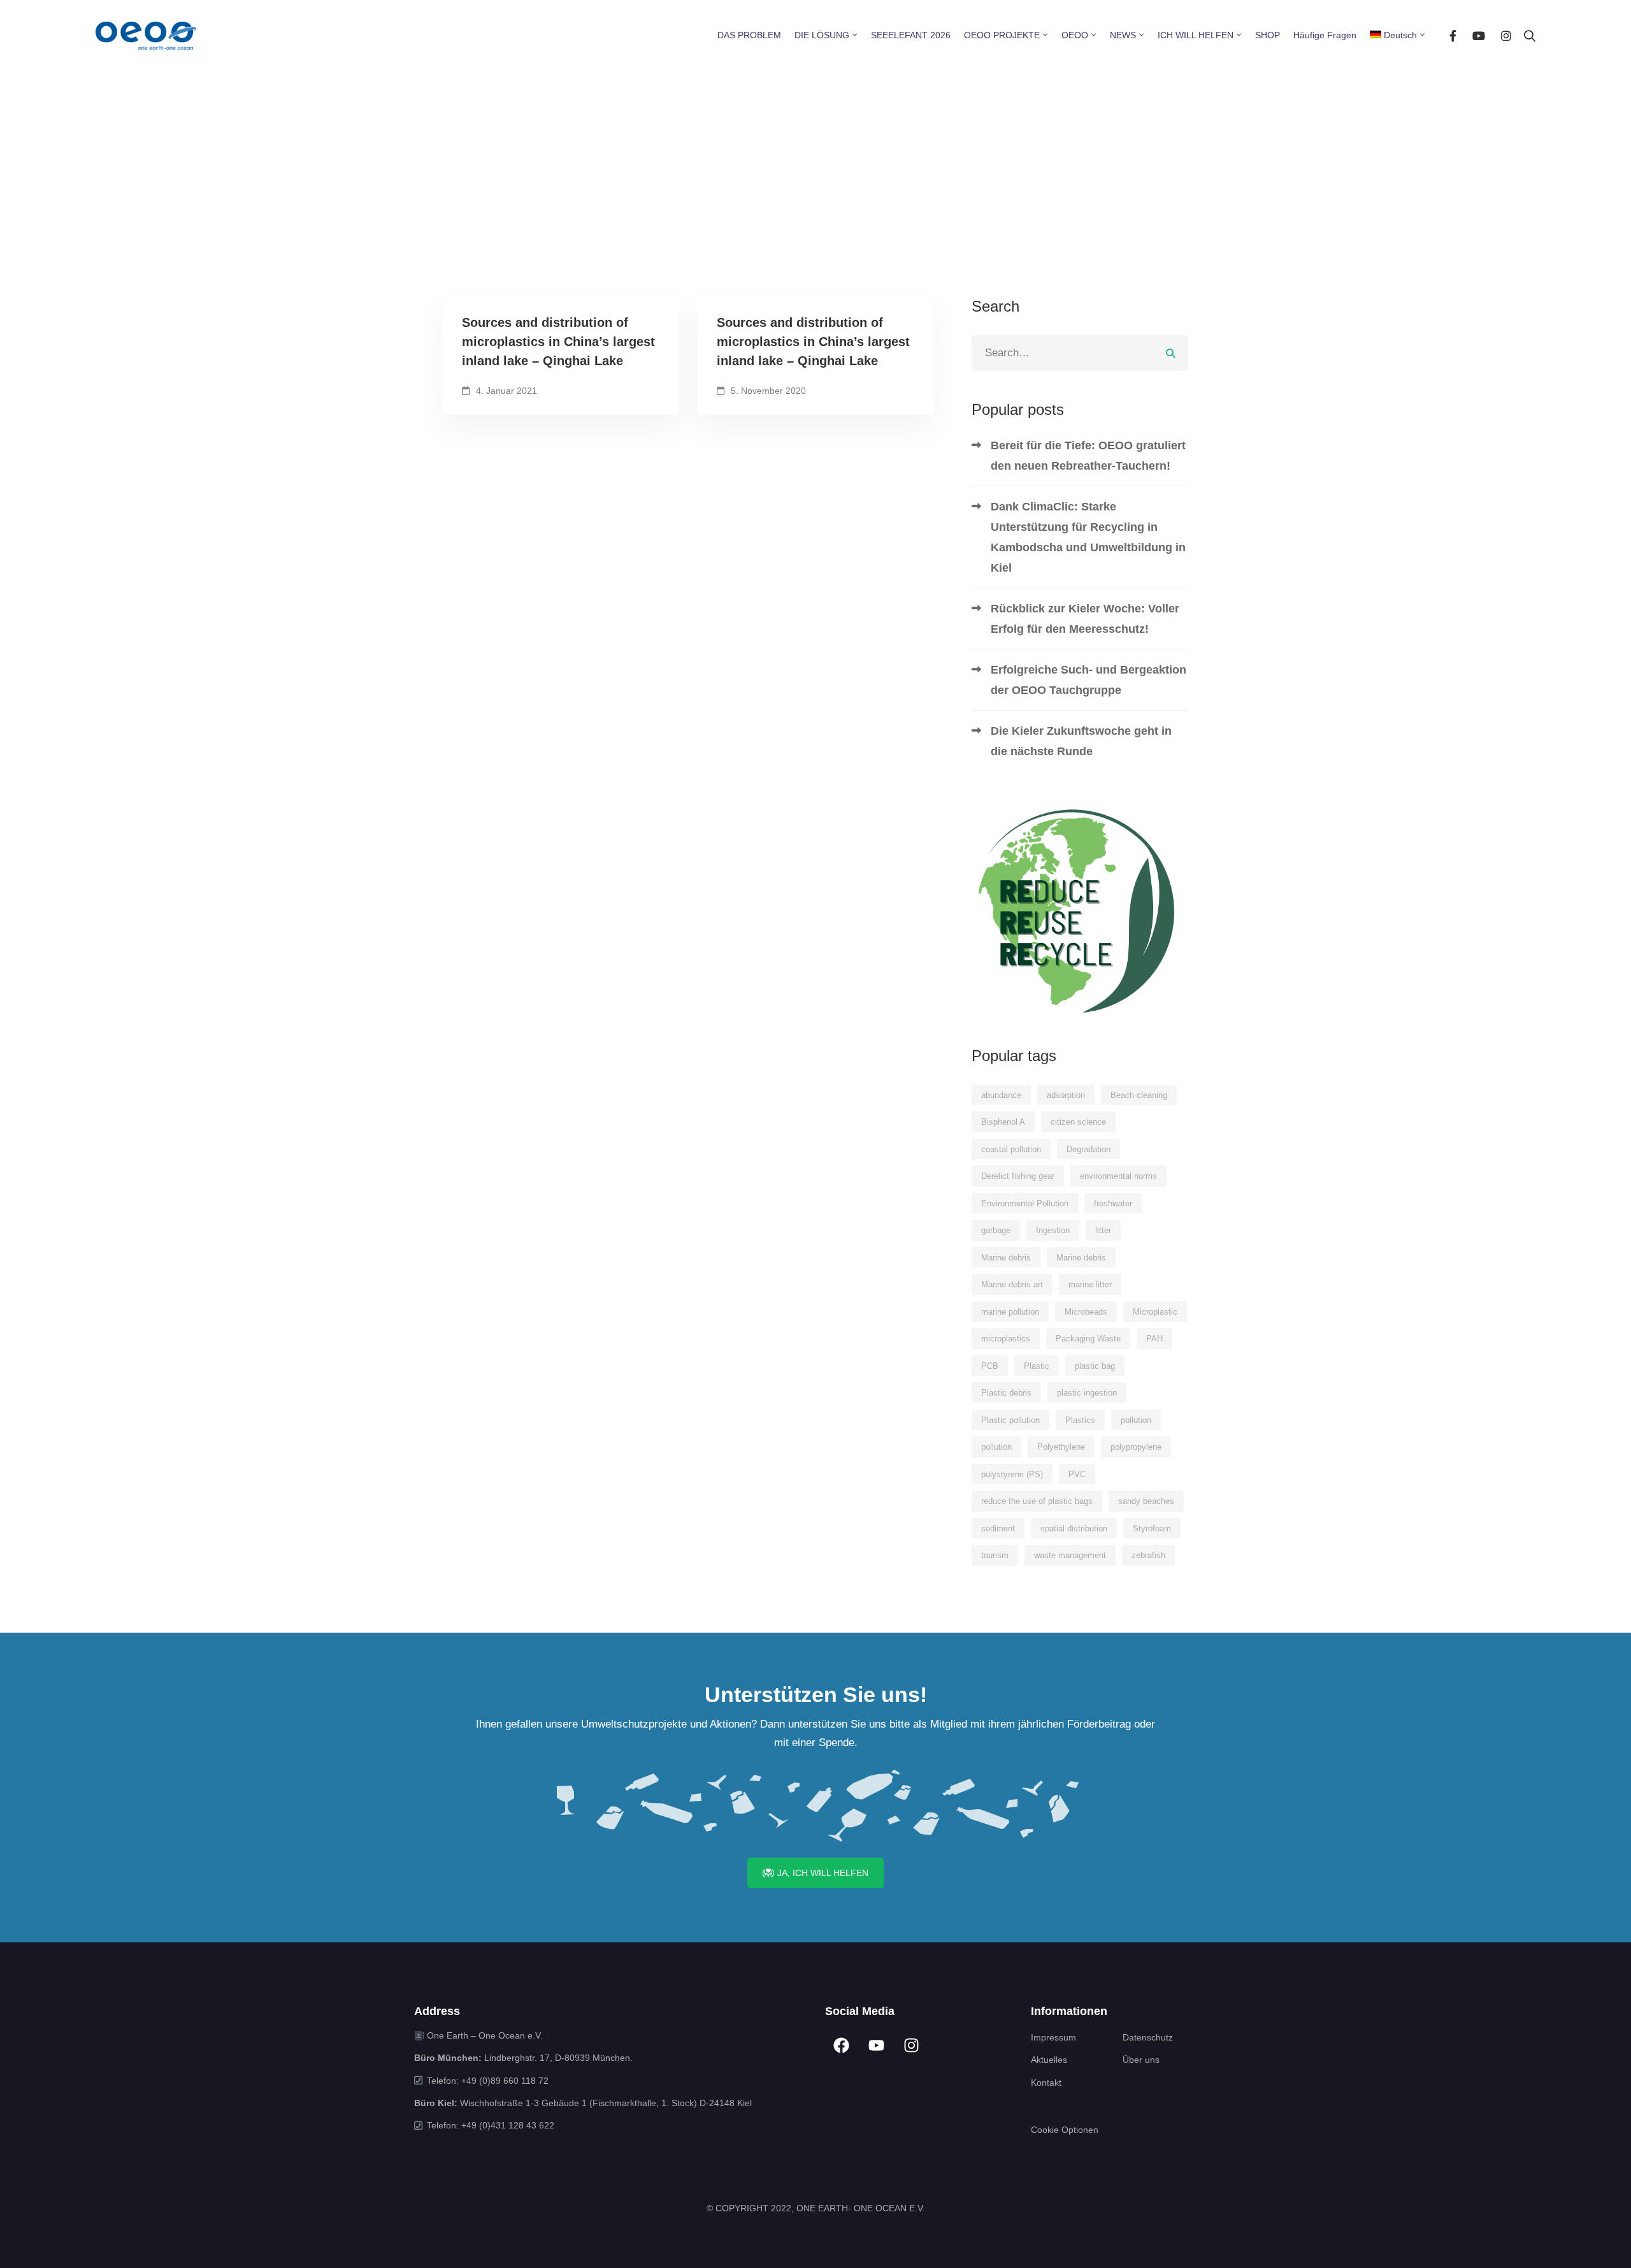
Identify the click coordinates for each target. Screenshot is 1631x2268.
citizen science (1078, 1122)
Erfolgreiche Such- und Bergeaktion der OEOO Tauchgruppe (1089, 680)
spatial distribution (1074, 1528)
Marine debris (1006, 1258)
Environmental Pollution (1025, 1203)
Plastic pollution (1010, 1420)
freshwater (1113, 1203)
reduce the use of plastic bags (1037, 1501)
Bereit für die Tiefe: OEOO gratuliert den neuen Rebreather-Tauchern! (1088, 456)
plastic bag (1095, 1366)
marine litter (1090, 1284)
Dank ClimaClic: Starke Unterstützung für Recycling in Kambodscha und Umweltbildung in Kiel (1088, 537)
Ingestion (1053, 1230)
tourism (995, 1555)
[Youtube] (1479, 35)
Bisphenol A (1003, 1122)
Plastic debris (1006, 1393)
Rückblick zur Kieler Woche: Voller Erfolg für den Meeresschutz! (1085, 619)
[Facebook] (1453, 35)
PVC (1077, 1474)
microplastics (1006, 1339)
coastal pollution (1011, 1149)
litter (1103, 1230)
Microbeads (1086, 1312)
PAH (1154, 1339)
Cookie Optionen (1065, 2130)
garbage (996, 1230)
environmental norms (1118, 1176)
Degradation (1089, 1149)
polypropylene (1136, 1447)
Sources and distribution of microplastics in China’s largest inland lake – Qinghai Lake (558, 342)
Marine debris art (1012, 1284)
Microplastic (1155, 1312)
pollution (1136, 1420)
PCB (990, 1366)
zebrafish (1148, 1555)
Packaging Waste (1088, 1339)
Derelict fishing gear (1018, 1176)
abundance (1001, 1095)
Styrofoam (1152, 1528)
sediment (998, 1528)
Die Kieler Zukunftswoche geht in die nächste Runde (1081, 741)
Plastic (1037, 1366)
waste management (1070, 1555)
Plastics (1080, 1420)
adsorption (1066, 1095)
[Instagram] (1506, 35)
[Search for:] (1080, 353)
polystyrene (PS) (1012, 1474)
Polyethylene (1061, 1447)
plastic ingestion (1087, 1393)
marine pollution (1010, 1312)
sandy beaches (1146, 1501)
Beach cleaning (1139, 1095)
